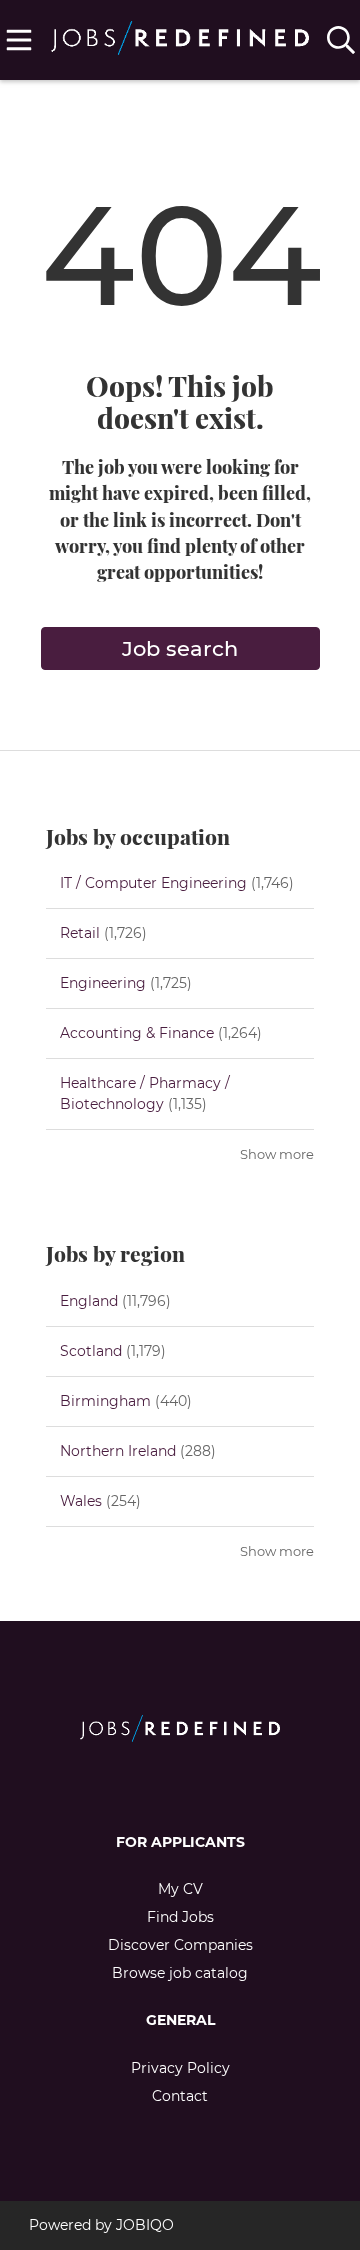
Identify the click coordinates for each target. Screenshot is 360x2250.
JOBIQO (145, 2225)
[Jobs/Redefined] (180, 34)
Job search (180, 648)
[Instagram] (196, 1784)
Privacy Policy (180, 2068)
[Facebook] (163, 1784)
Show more (277, 1154)
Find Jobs (180, 1917)
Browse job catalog (180, 1973)
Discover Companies (180, 1945)
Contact (180, 2096)
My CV (180, 1889)
